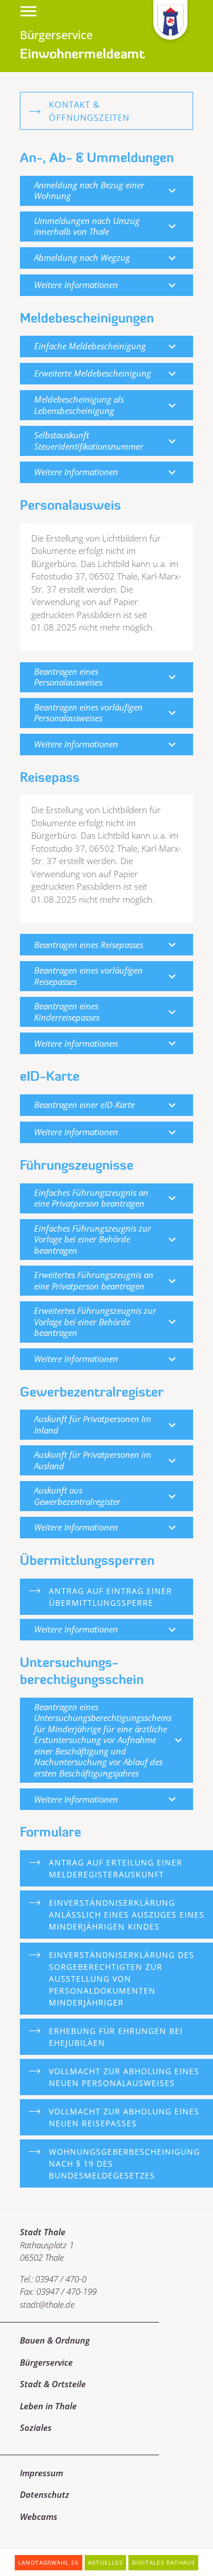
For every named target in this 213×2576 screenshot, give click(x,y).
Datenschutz (45, 2494)
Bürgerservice (46, 2362)
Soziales (36, 2427)
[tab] (106, 191)
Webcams (39, 2516)
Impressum (41, 2473)
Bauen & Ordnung (55, 2340)
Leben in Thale (48, 2406)
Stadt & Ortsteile (53, 2384)
